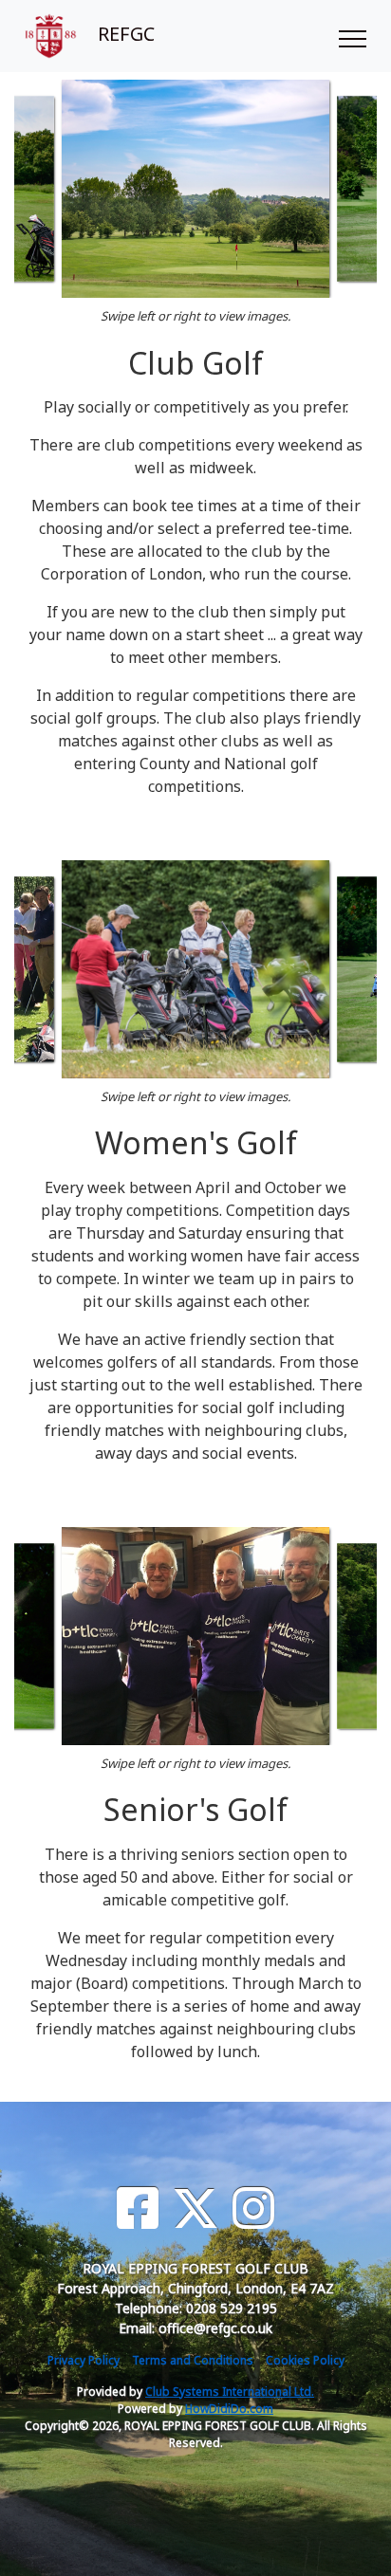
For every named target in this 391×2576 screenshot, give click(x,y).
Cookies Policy (305, 2360)
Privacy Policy (84, 2360)
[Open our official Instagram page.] (253, 2208)
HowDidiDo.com (229, 2409)
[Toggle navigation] (352, 36)
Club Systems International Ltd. (230, 2392)
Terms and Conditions (193, 2360)
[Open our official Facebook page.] (138, 2208)
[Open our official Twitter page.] (195, 2208)
